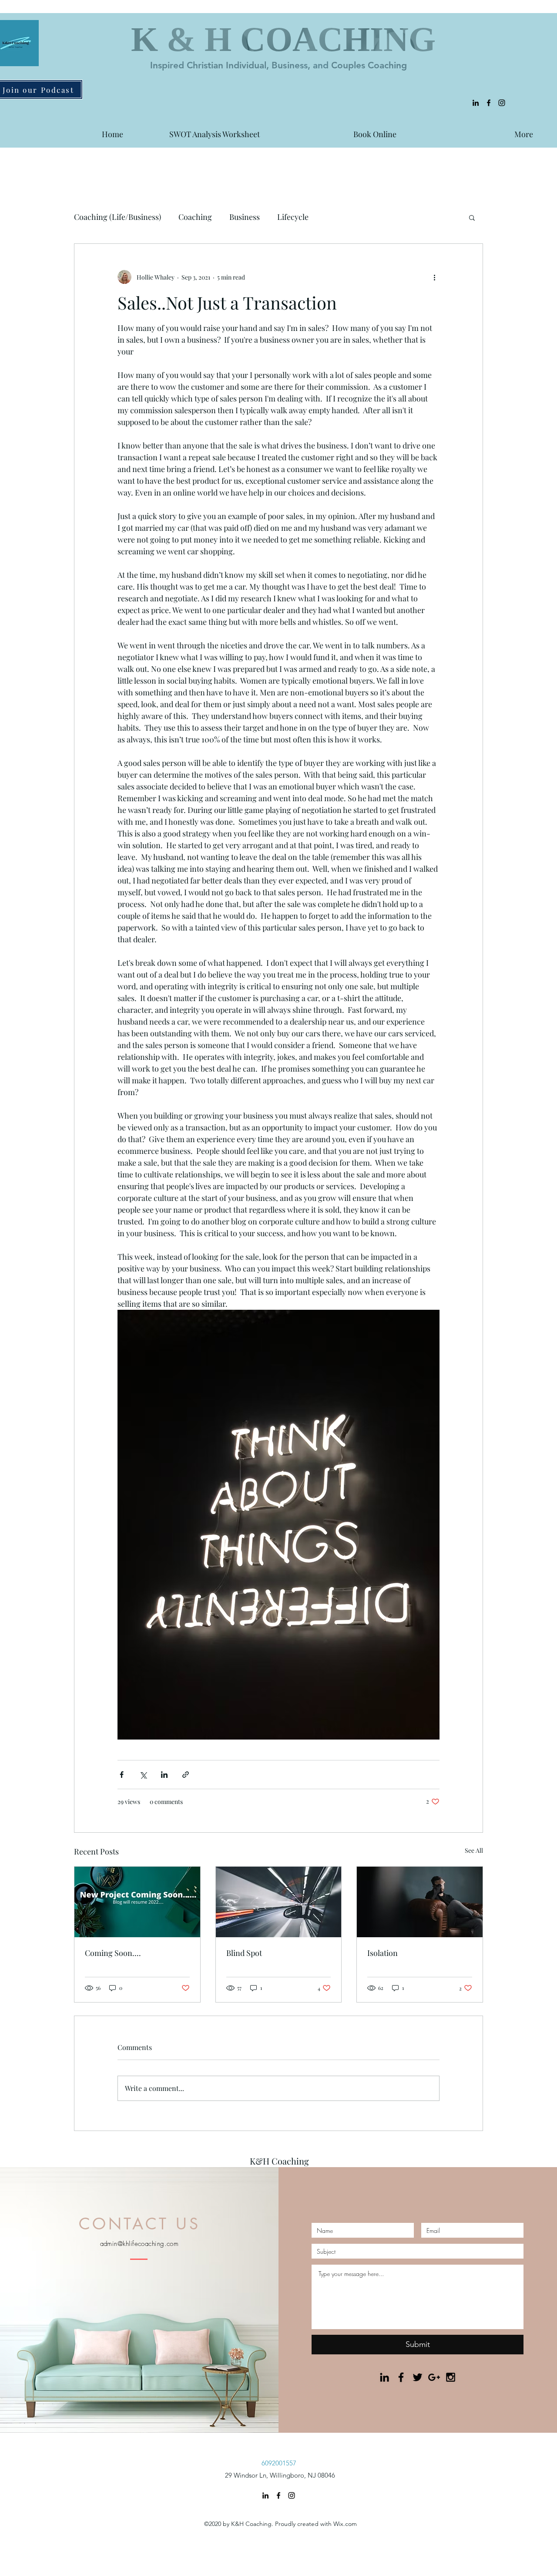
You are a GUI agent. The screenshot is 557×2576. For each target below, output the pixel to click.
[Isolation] (420, 1902)
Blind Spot (244, 1953)
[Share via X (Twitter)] (143, 1775)
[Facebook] (489, 103)
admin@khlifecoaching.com (139, 2244)
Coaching (195, 217)
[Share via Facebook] (122, 1775)
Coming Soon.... (113, 1953)
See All (474, 1850)
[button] (472, 217)
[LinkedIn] (476, 103)
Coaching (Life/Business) (117, 217)
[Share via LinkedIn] (164, 1775)
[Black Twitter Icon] (418, 2377)
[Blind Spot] (279, 1902)
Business (245, 217)
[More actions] (434, 277)
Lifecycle (293, 217)
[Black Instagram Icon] (451, 2377)
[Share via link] (186, 1775)
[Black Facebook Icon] (401, 2377)
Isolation (383, 1953)
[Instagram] (502, 103)
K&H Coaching (279, 2161)
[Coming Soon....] (137, 1902)
